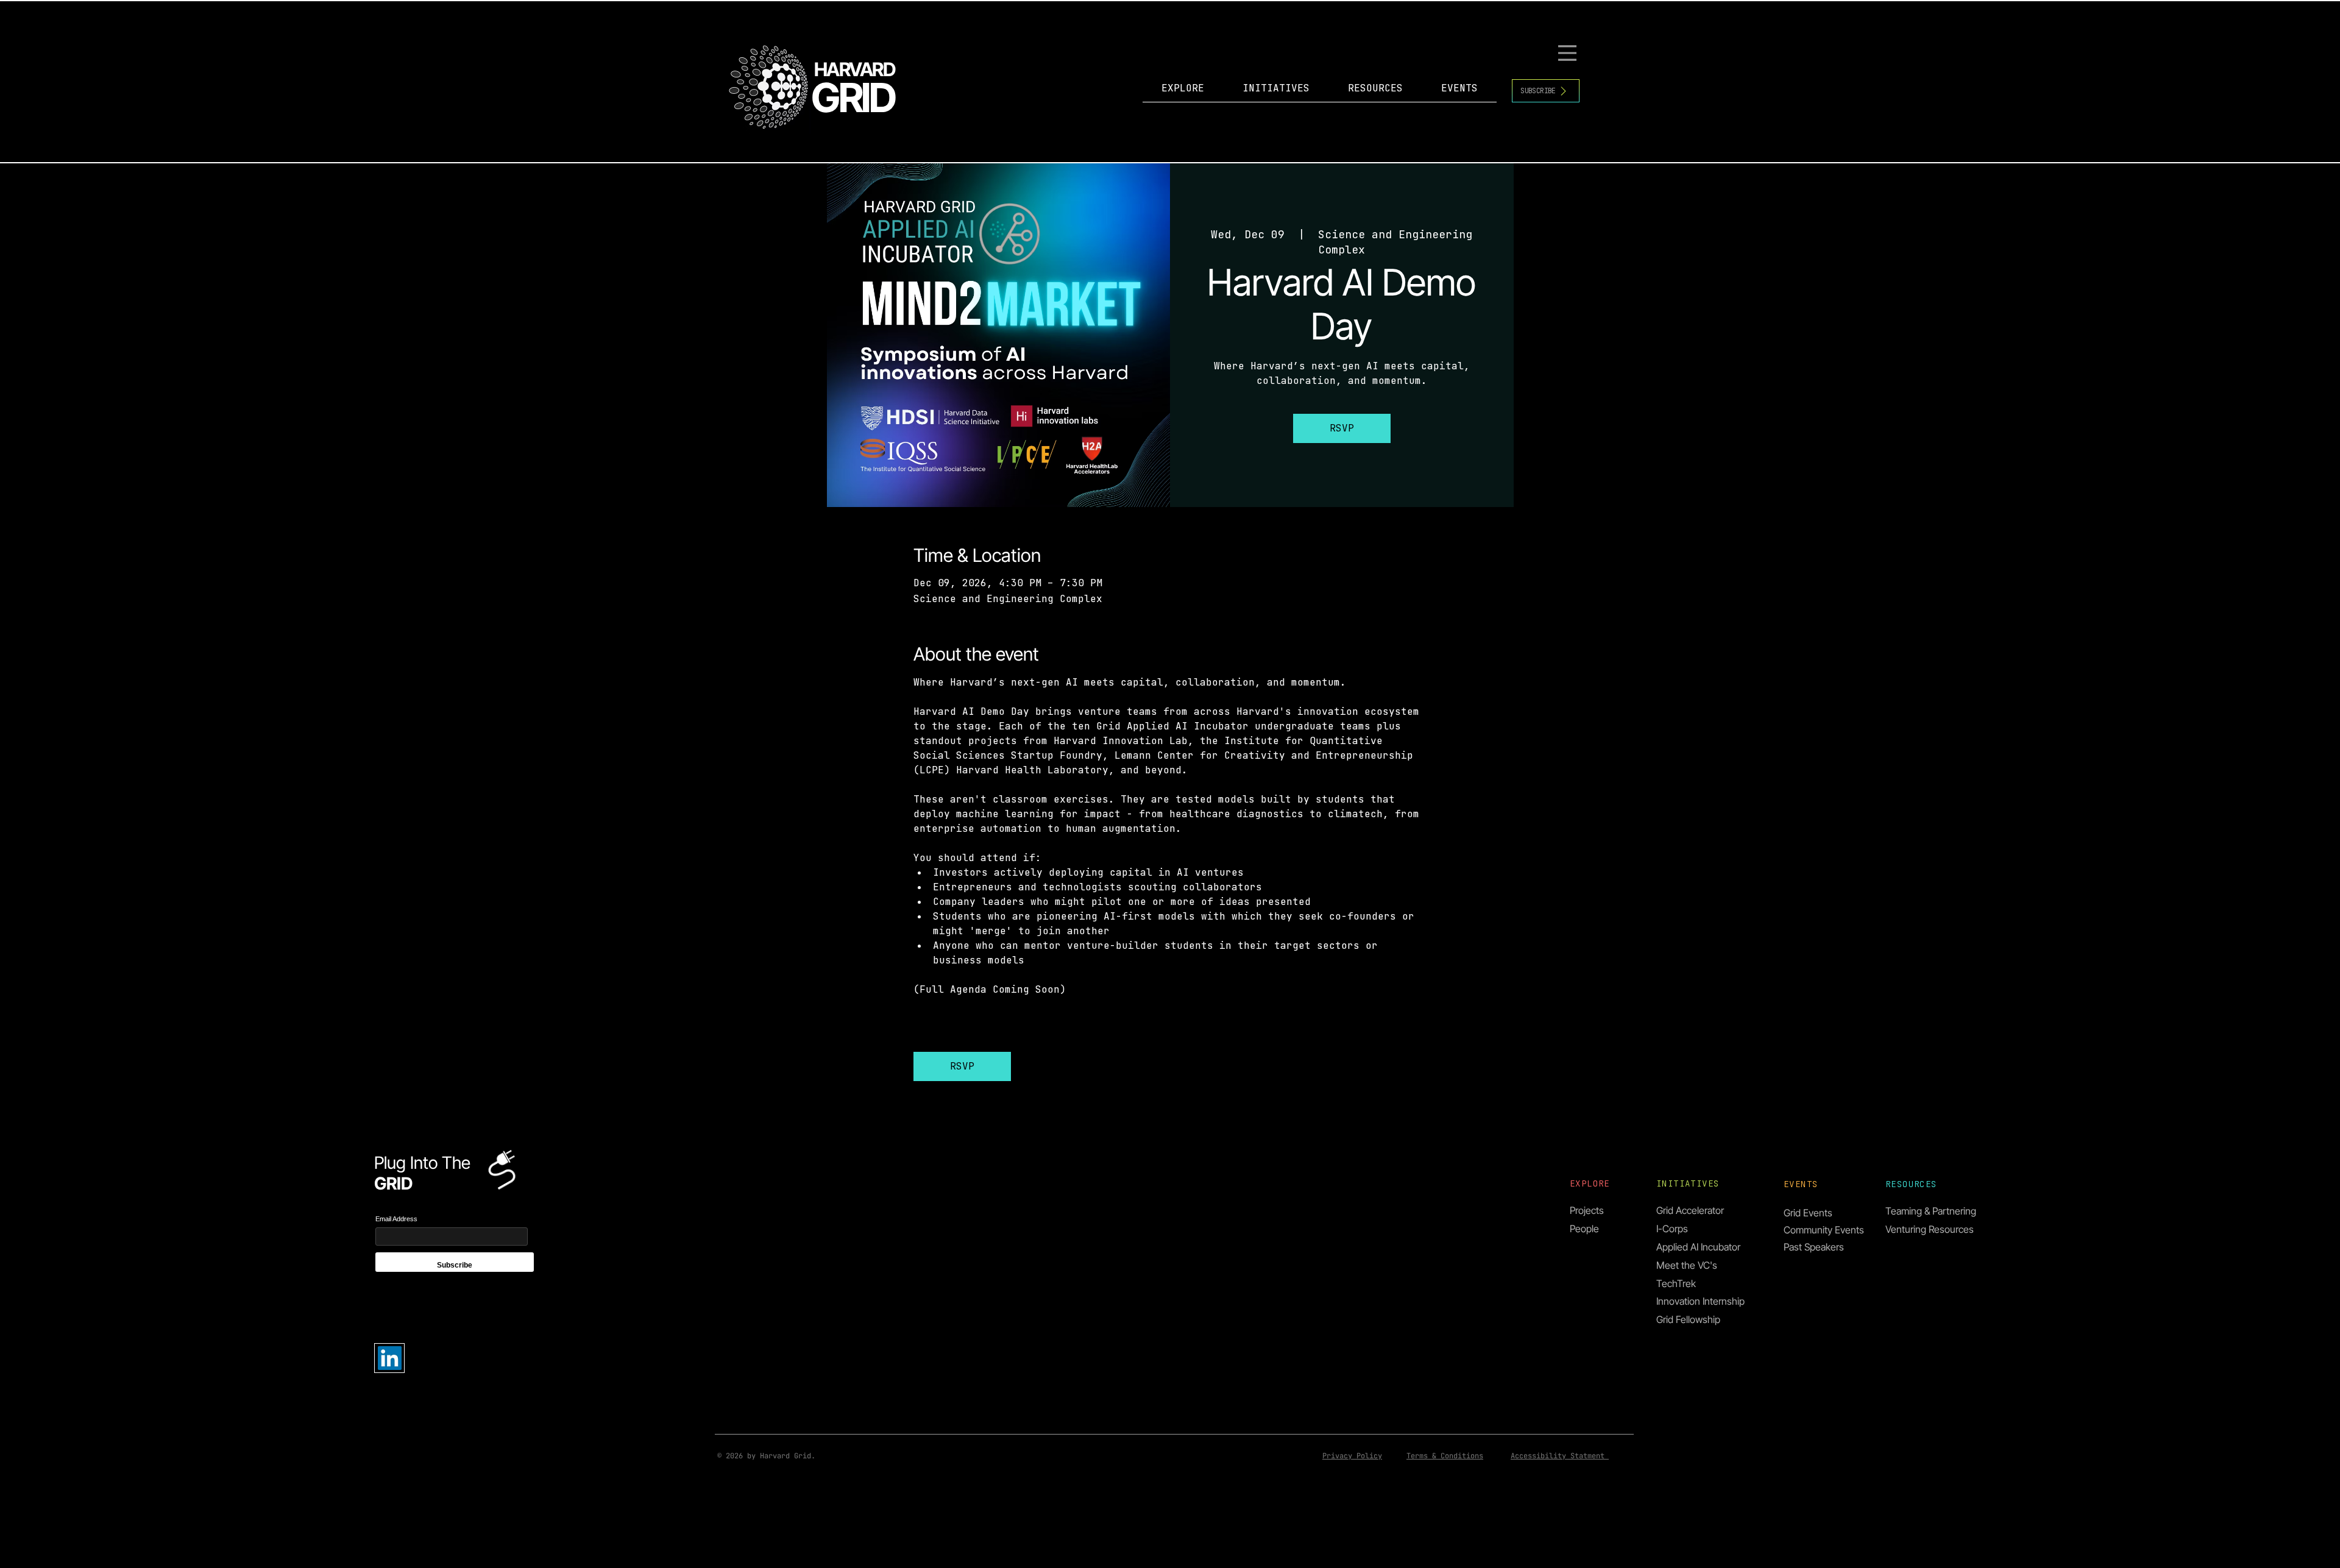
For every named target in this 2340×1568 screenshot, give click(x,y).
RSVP (1342, 428)
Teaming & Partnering (1931, 1211)
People (1584, 1229)
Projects (1587, 1210)
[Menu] (1569, 53)
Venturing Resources (1930, 1229)
